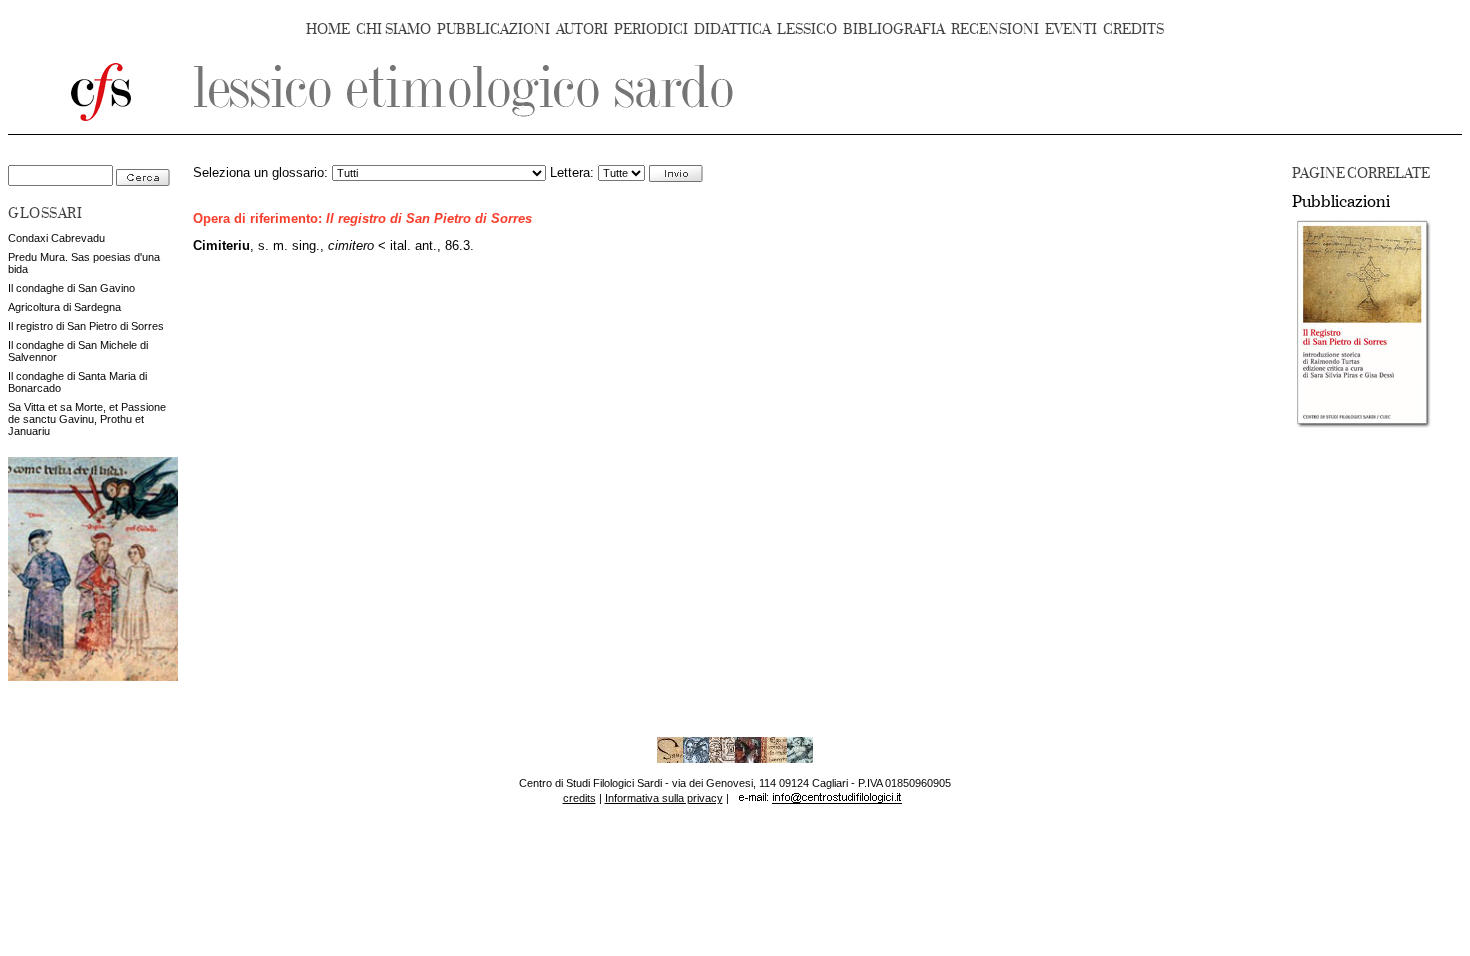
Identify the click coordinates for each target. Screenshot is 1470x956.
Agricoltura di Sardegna (64, 307)
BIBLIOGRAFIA (894, 29)
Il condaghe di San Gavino (71, 288)
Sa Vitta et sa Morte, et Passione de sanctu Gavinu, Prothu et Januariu (87, 419)
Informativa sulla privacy (664, 798)
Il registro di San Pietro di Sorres (86, 326)
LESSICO (807, 29)
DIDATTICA (732, 29)
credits (579, 798)
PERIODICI (651, 29)
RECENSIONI (995, 29)
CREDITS (1133, 29)
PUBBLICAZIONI (493, 29)
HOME (328, 29)
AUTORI (582, 29)
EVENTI (1071, 29)
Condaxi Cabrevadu (56, 238)
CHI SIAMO (393, 29)
